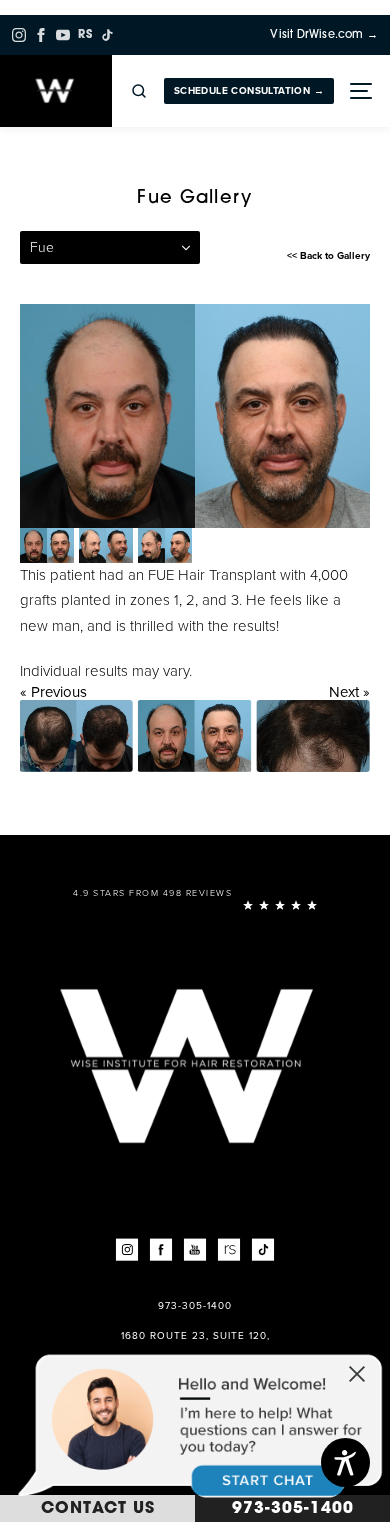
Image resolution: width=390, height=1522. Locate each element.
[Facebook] (41, 35)
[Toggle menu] (359, 91)
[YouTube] (63, 35)
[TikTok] (107, 35)
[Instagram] (19, 35)
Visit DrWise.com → (324, 35)
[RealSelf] (229, 1250)
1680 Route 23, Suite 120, (195, 1336)
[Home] (56, 91)
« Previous (53, 692)
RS (85, 35)
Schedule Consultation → (249, 91)
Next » (349, 692)
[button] (357, 1375)
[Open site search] (139, 91)
